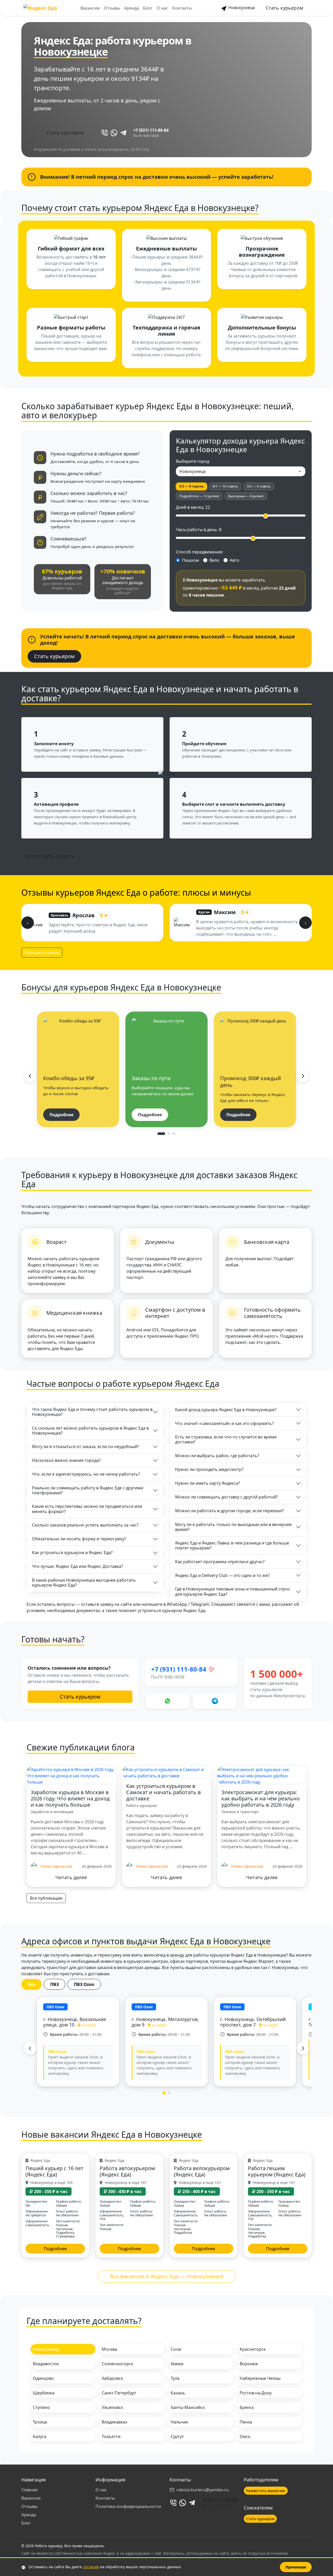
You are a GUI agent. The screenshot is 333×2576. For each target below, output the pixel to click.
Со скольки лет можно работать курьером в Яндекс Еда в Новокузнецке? (90, 1431)
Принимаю (296, 2567)
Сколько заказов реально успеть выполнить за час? (85, 1525)
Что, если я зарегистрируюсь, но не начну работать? (86, 1474)
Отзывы (112, 8)
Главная (29, 2490)
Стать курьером (284, 8)
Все (31, 1984)
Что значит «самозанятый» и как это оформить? (224, 1423)
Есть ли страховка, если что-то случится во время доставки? (226, 1439)
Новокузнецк (241, 8)
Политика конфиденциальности (128, 2506)
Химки (177, 2364)
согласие (91, 2567)
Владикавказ (114, 2422)
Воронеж (249, 2364)
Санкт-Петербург (119, 2393)
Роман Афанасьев (56, 1866)
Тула (175, 2378)
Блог (148, 8)
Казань (178, 2393)
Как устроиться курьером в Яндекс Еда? (72, 1553)
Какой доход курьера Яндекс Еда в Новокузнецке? (226, 1410)
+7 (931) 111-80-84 (151, 130)
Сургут (177, 2436)
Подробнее (61, 1115)
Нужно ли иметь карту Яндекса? (207, 1483)
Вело (214, 560)
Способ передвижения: (200, 552)
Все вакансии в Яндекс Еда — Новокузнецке (167, 2276)
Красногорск (253, 2349)
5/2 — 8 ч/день (191, 486)
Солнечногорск (117, 2364)
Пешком (191, 560)
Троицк (40, 2422)
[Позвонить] (105, 133)
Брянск (247, 2407)
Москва (109, 2349)
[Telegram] (123, 133)
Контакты (182, 8)
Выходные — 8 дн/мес (246, 496)
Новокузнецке (71, 52)
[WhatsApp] (114, 133)
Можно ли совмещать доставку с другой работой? (226, 1497)
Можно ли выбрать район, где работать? (217, 1456)
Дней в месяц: (193, 507)
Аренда (132, 8)
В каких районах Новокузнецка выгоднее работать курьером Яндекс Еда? (84, 1583)
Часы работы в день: (199, 530)
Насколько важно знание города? (66, 1460)
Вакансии (90, 8)
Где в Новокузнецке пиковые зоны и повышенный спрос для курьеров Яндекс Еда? (233, 1591)
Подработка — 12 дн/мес (199, 496)
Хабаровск (112, 2378)
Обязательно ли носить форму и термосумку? (79, 1539)
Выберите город (193, 461)
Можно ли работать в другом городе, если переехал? (229, 1511)
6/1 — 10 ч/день (225, 486)
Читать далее (71, 1877)
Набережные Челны (260, 2378)
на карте (89, 2025)
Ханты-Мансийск (188, 2407)
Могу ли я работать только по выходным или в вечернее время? (233, 1527)
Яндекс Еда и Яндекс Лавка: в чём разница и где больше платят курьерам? (232, 1545)
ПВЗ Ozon (84, 1984)
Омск (245, 2436)
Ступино (41, 2407)
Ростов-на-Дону (256, 2393)
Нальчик (179, 2422)
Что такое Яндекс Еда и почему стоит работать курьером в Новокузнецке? (92, 1412)
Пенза (246, 2422)
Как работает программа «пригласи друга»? (220, 1562)
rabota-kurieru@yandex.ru (203, 2490)
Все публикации (46, 1898)
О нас (162, 8)
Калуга (40, 2436)
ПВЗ (55, 1984)
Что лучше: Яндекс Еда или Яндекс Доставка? (78, 1566)
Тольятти (111, 2436)
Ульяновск (112, 2407)
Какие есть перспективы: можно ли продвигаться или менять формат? (87, 1509)
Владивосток (46, 2364)
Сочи (176, 2349)
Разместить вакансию (266, 2491)
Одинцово (43, 2378)
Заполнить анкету (50, 857)
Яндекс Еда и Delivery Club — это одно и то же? (222, 1575)
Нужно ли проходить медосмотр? (209, 1469)
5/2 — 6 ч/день (259, 486)
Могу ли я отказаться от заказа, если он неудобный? (85, 1446)
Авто (235, 560)
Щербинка (44, 2393)
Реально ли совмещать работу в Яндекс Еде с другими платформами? (88, 1490)
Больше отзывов (42, 953)
